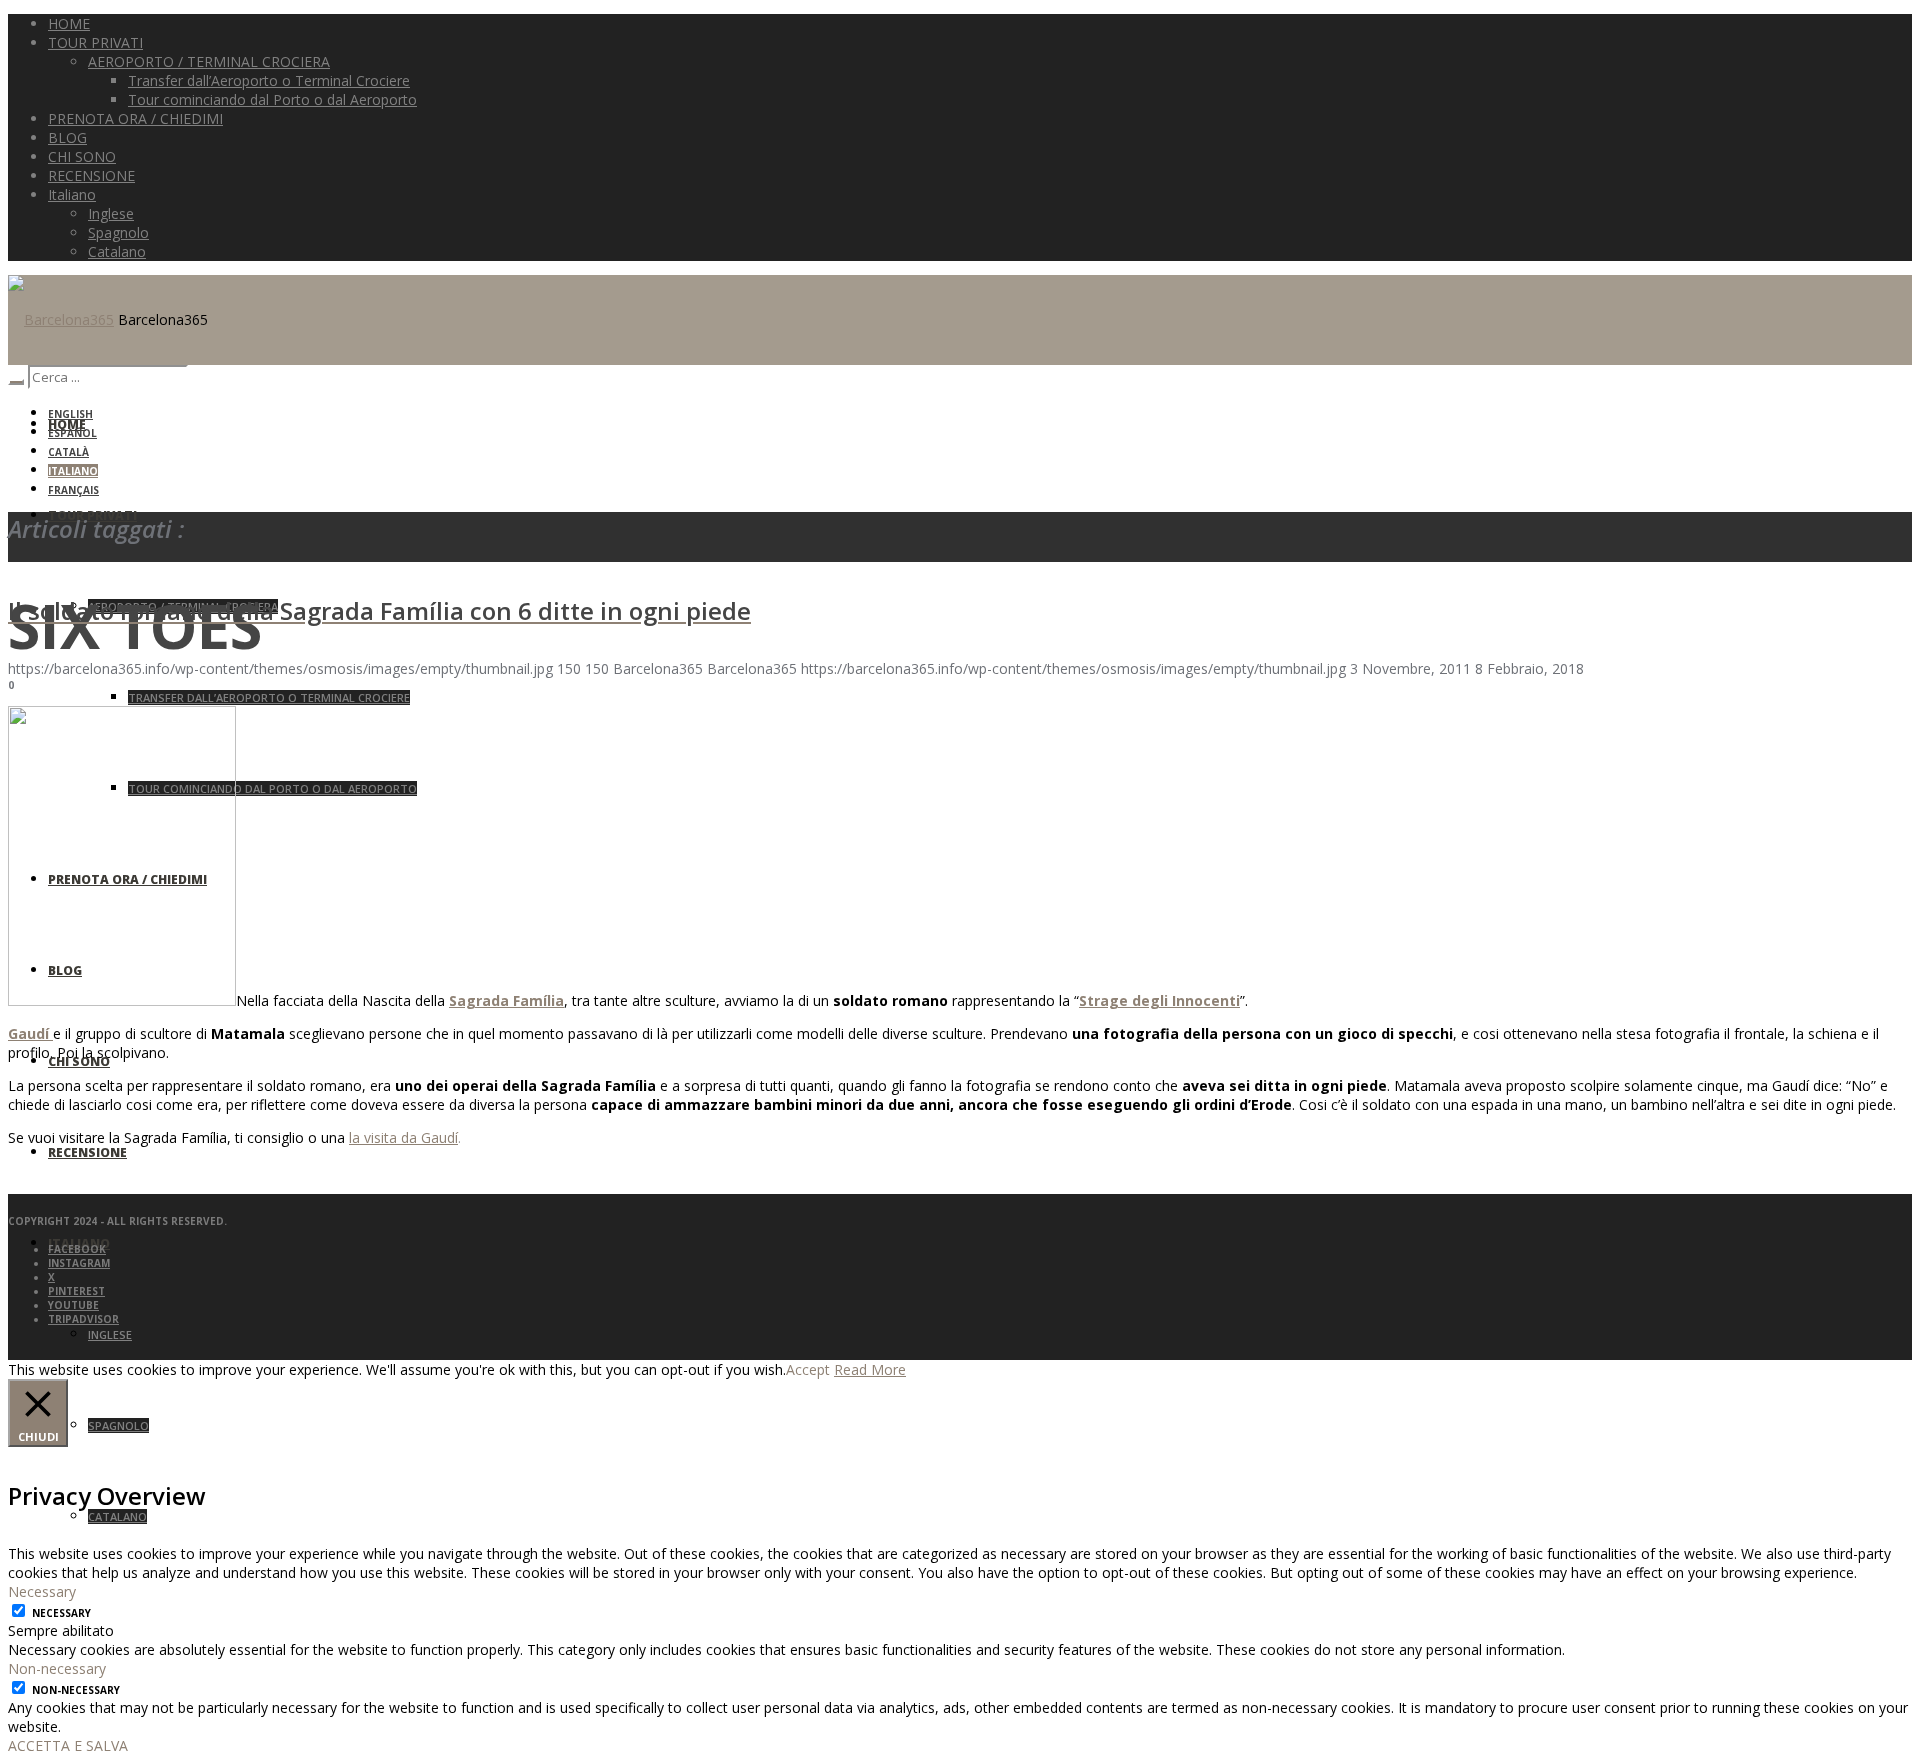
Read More (870, 1369)
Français (73, 490)
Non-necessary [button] (57, 1668)
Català (68, 452)
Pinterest (76, 1291)
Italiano (73, 471)
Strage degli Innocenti (1159, 1000)
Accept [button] (808, 1369)
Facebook (77, 1249)
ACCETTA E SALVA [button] (68, 1745)
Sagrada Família (506, 1000)
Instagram (79, 1263)
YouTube (73, 1305)
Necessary (61, 1613)
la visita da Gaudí (403, 1137)
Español (72, 433)
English (70, 414)
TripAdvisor (83, 1319)
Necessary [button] (42, 1591)
